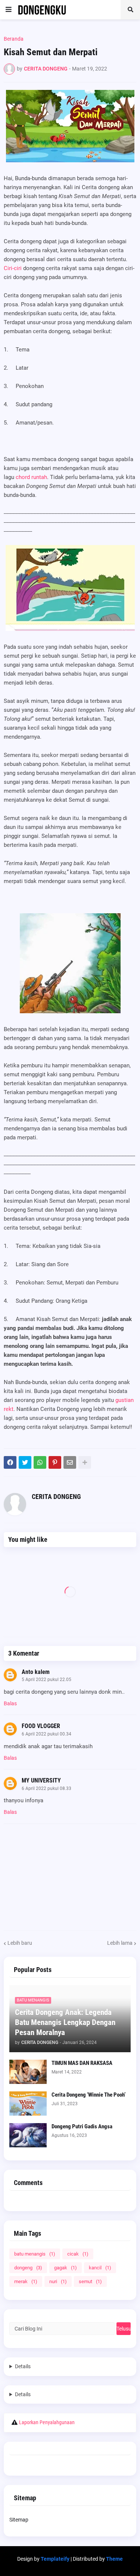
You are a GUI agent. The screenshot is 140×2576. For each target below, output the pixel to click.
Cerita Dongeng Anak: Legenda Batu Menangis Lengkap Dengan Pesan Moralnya (65, 2023)
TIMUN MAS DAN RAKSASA (82, 2063)
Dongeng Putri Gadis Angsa (82, 2126)
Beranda (14, 39)
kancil (100, 2268)
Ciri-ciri (13, 268)
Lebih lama (120, 1943)
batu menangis (35, 2254)
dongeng (28, 2268)
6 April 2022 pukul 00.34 (46, 1734)
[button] (9, 10)
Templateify (55, 2559)
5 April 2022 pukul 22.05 (46, 1680)
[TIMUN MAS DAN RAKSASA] (28, 2072)
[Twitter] (25, 1462)
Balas (10, 1703)
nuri (58, 2281)
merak (26, 2281)
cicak (78, 2254)
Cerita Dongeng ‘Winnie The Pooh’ (88, 2095)
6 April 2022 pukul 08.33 (46, 1788)
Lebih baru (20, 1943)
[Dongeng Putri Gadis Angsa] (28, 2135)
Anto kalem (36, 1672)
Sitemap (19, 2520)
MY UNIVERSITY (41, 1780)
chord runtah (31, 477)
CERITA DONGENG (56, 1497)
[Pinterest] (55, 1462)
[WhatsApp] (40, 1462)
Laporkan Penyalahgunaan (47, 2422)
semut (90, 2281)
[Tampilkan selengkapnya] (85, 1462)
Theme (114, 2559)
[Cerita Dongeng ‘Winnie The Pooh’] (28, 2104)
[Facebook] (10, 1462)
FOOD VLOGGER (41, 1726)
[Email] (70, 1462)
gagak (66, 2268)
